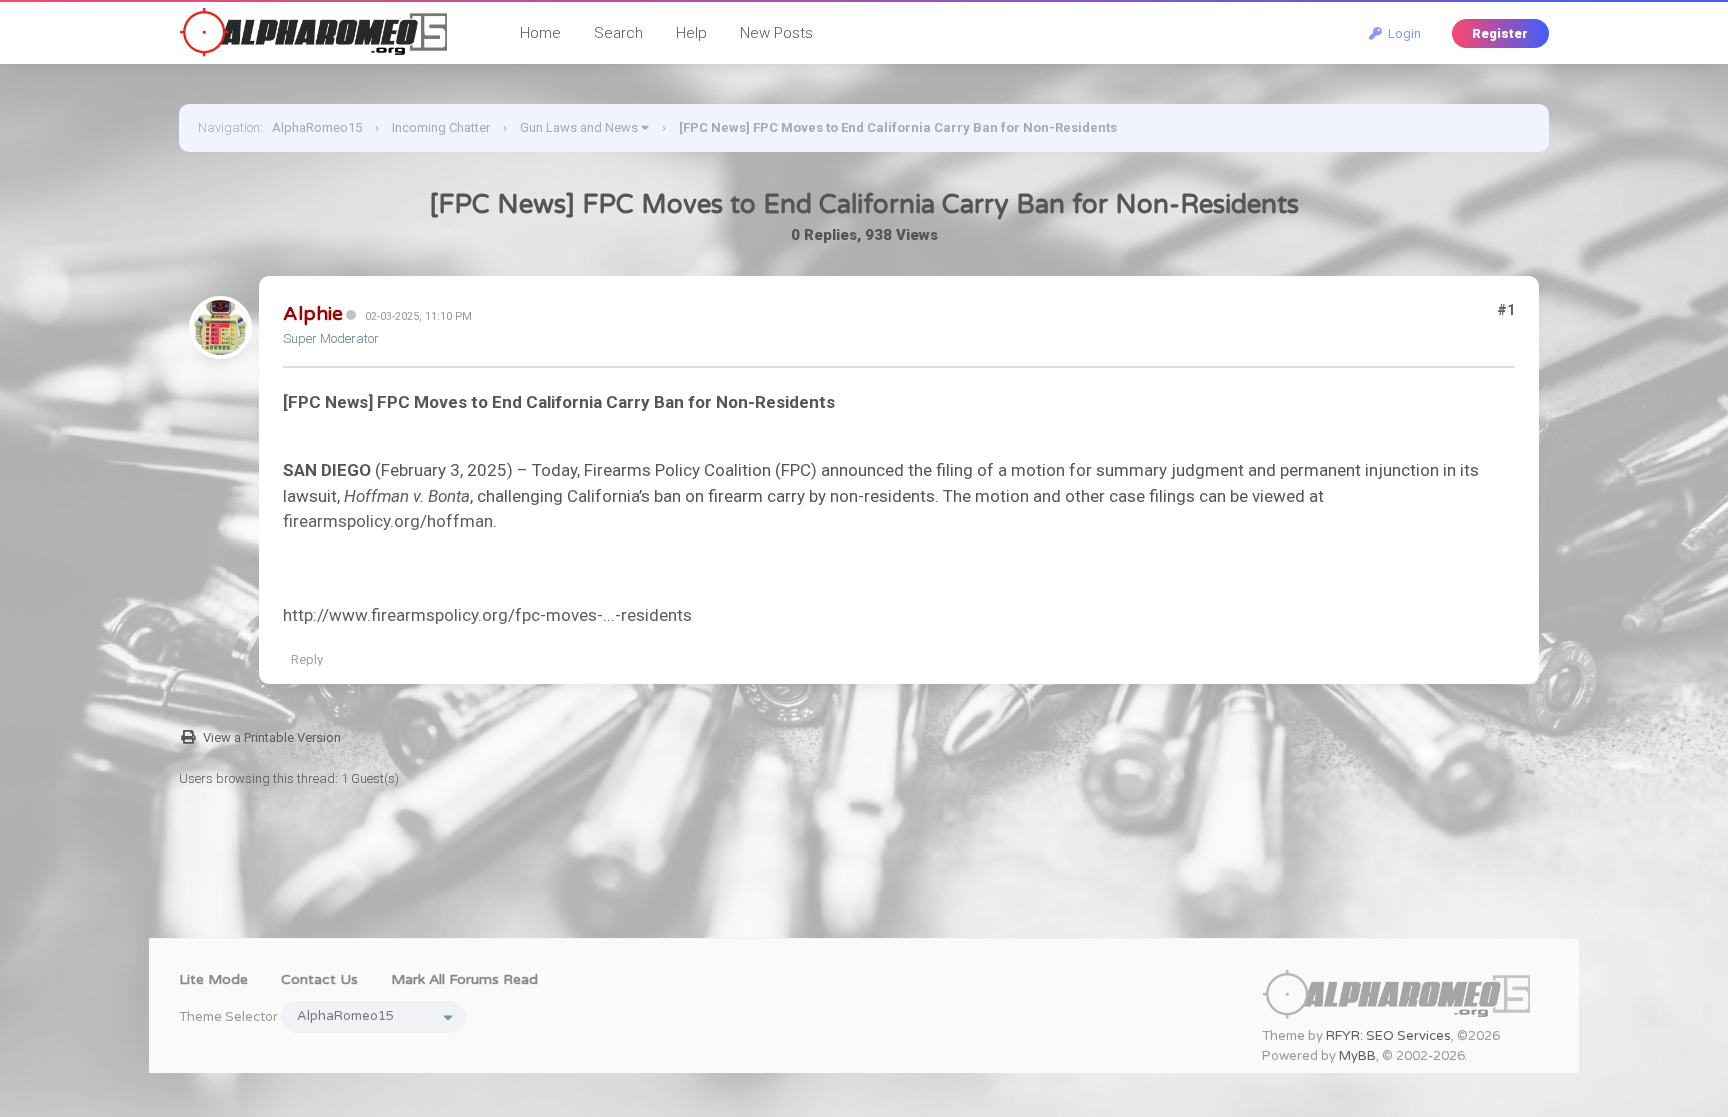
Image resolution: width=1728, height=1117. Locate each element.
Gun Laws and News (579, 127)
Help (691, 33)
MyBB (1357, 1056)
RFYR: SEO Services (1388, 1036)
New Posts (776, 33)
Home (540, 33)
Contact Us (319, 979)
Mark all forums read (464, 979)
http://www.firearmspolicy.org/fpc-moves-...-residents (487, 615)
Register (1500, 33)
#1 (1506, 310)
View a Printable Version (272, 737)
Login (1401, 33)
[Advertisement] (864, 893)
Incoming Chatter (441, 127)
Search (618, 33)
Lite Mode (213, 979)
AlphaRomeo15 (317, 127)
